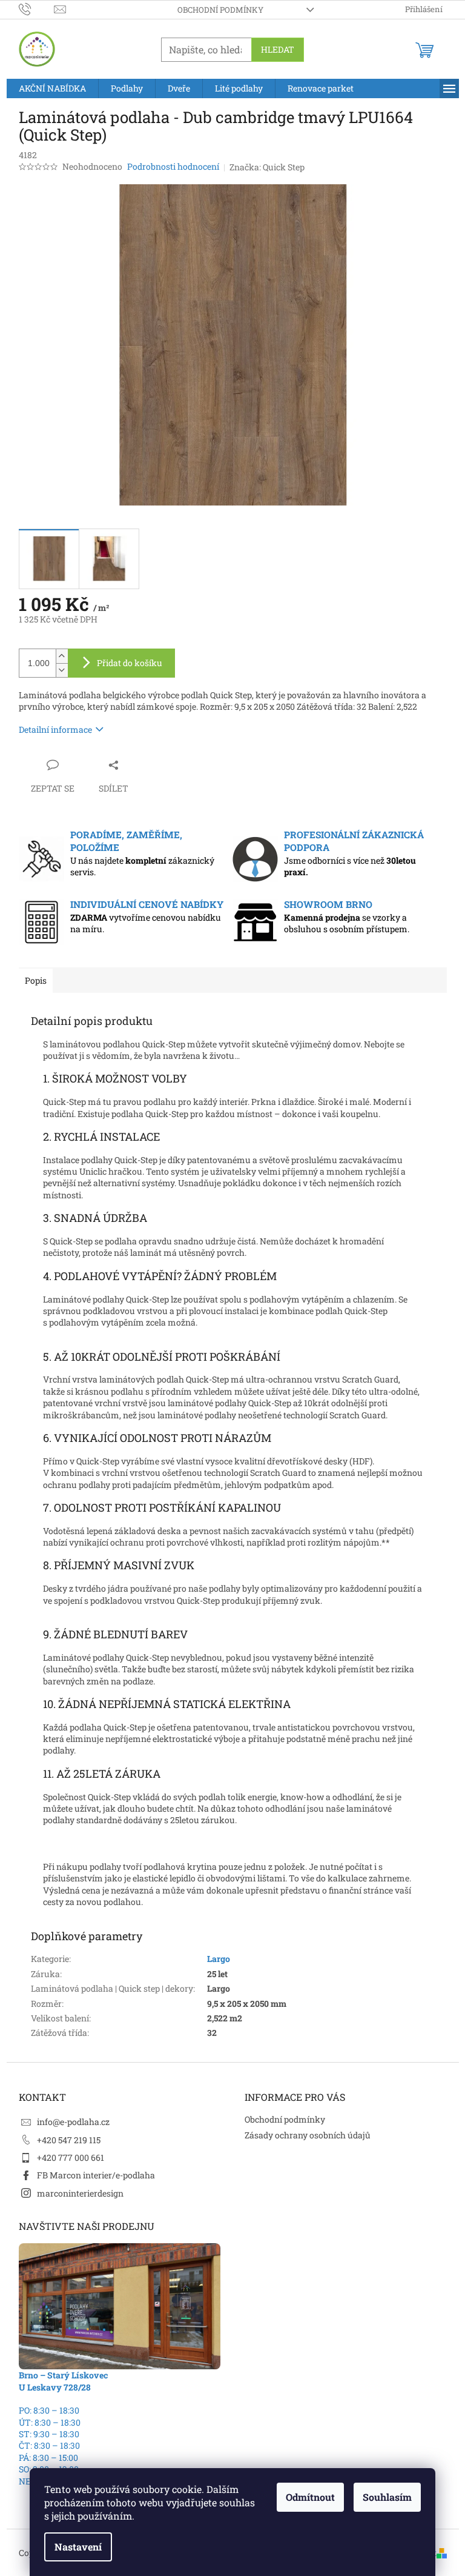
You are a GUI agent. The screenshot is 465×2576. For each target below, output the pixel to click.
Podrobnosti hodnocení (173, 166)
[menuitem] (52, 88)
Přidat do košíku (130, 663)
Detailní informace (55, 729)
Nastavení (78, 2547)
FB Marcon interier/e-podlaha (96, 2175)
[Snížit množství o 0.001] (62, 670)
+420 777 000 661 (71, 2157)
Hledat (278, 49)
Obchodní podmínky (220, 10)
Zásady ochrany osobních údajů (308, 2135)
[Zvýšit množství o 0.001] (62, 656)
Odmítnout (310, 2497)
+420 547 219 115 (69, 2140)
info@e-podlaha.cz (73, 2122)
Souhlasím (387, 2497)
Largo (219, 1959)
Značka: (267, 167)
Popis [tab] (36, 980)
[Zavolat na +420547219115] (37, 8)
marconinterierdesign (80, 2193)
